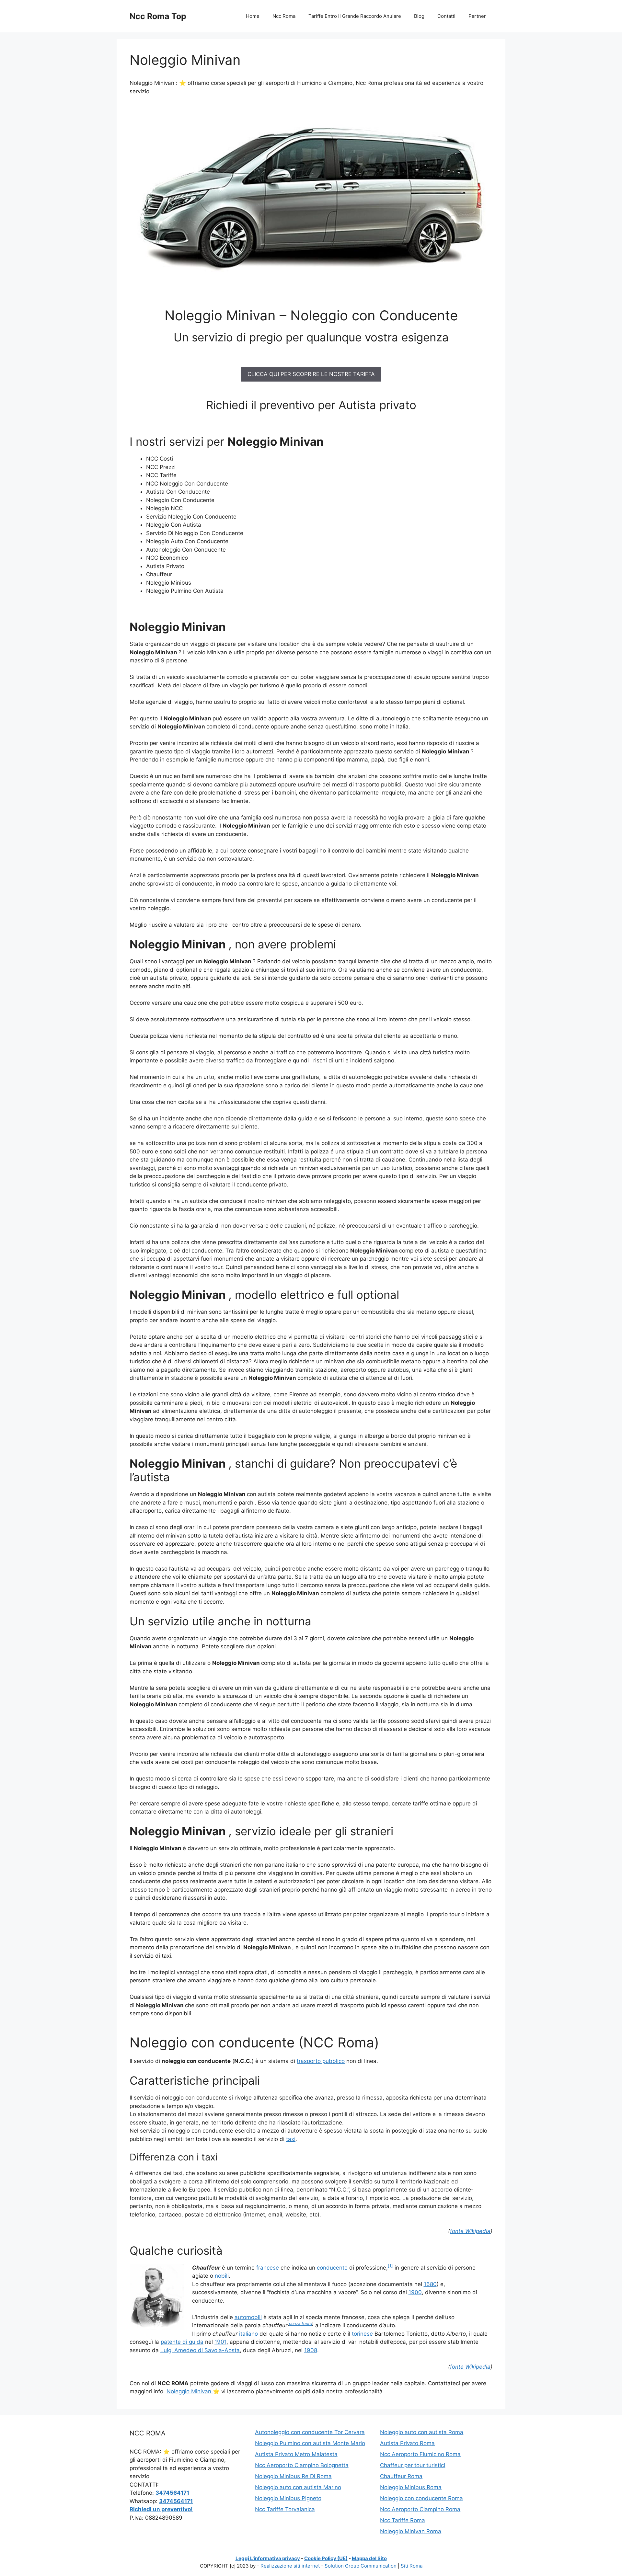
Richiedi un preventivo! (161, 2509)
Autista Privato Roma (407, 2443)
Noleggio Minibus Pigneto (288, 2498)
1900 (415, 2292)
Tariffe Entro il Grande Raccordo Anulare (355, 16)
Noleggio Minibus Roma (411, 2487)
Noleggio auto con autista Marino (298, 2487)
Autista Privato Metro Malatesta (296, 2454)
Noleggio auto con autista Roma (422, 2432)
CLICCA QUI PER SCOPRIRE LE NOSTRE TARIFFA (311, 374)
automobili (248, 2317)
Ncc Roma (284, 16)
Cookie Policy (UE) (326, 2558)
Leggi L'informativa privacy (268, 2558)
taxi (291, 2139)
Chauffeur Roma (401, 2476)
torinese (362, 2334)
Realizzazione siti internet (290, 2566)
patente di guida (182, 2342)
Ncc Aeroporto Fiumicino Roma (420, 2454)
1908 (311, 2350)
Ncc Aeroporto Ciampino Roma (420, 2509)
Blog (419, 16)
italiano (248, 2334)
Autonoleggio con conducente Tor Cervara (310, 2432)
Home (253, 16)
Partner (477, 16)
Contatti (446, 16)
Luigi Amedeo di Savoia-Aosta (200, 2350)
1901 (220, 2342)
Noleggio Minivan (190, 2391)
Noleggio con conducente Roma (421, 2498)
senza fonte (300, 2324)
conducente (332, 2268)
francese (268, 2268)
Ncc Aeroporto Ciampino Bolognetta (302, 2465)
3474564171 (172, 2493)
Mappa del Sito (369, 2558)
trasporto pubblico (321, 2061)
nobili (222, 2276)
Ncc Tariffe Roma (403, 2520)
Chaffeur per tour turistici (413, 2465)
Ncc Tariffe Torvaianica (285, 2509)
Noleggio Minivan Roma (411, 2531)
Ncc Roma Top (158, 16)
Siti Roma (412, 2566)
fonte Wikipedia (470, 2231)
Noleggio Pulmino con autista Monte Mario (310, 2443)
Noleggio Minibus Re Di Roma (293, 2476)
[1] (390, 2266)
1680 (430, 2284)
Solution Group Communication (361, 2566)
